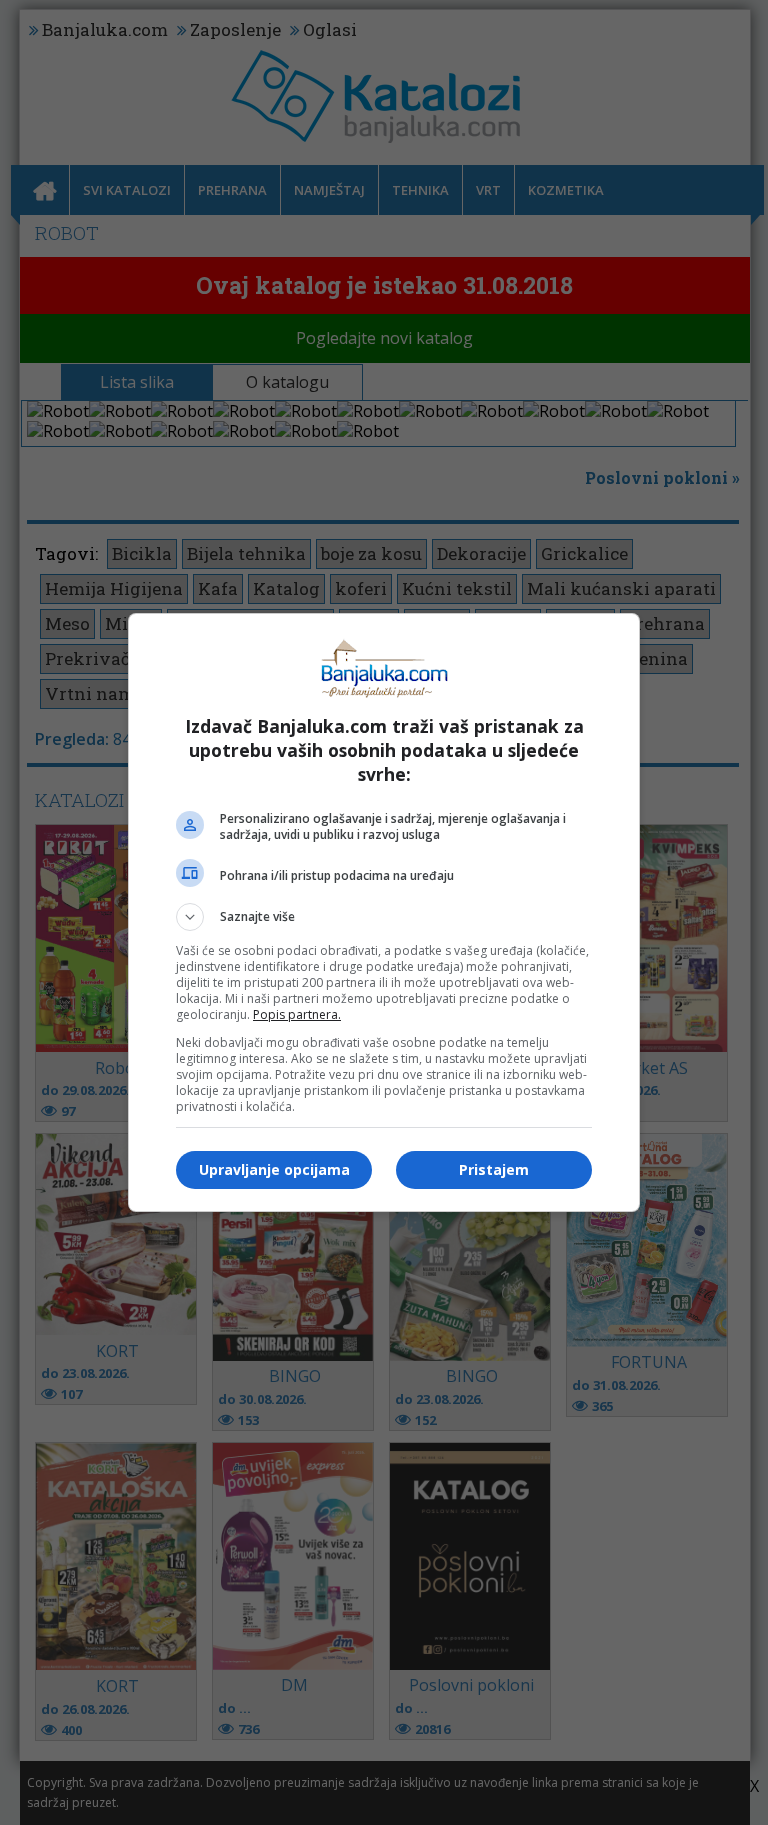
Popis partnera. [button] (297, 1014)
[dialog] (384, 912)
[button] (384, 917)
